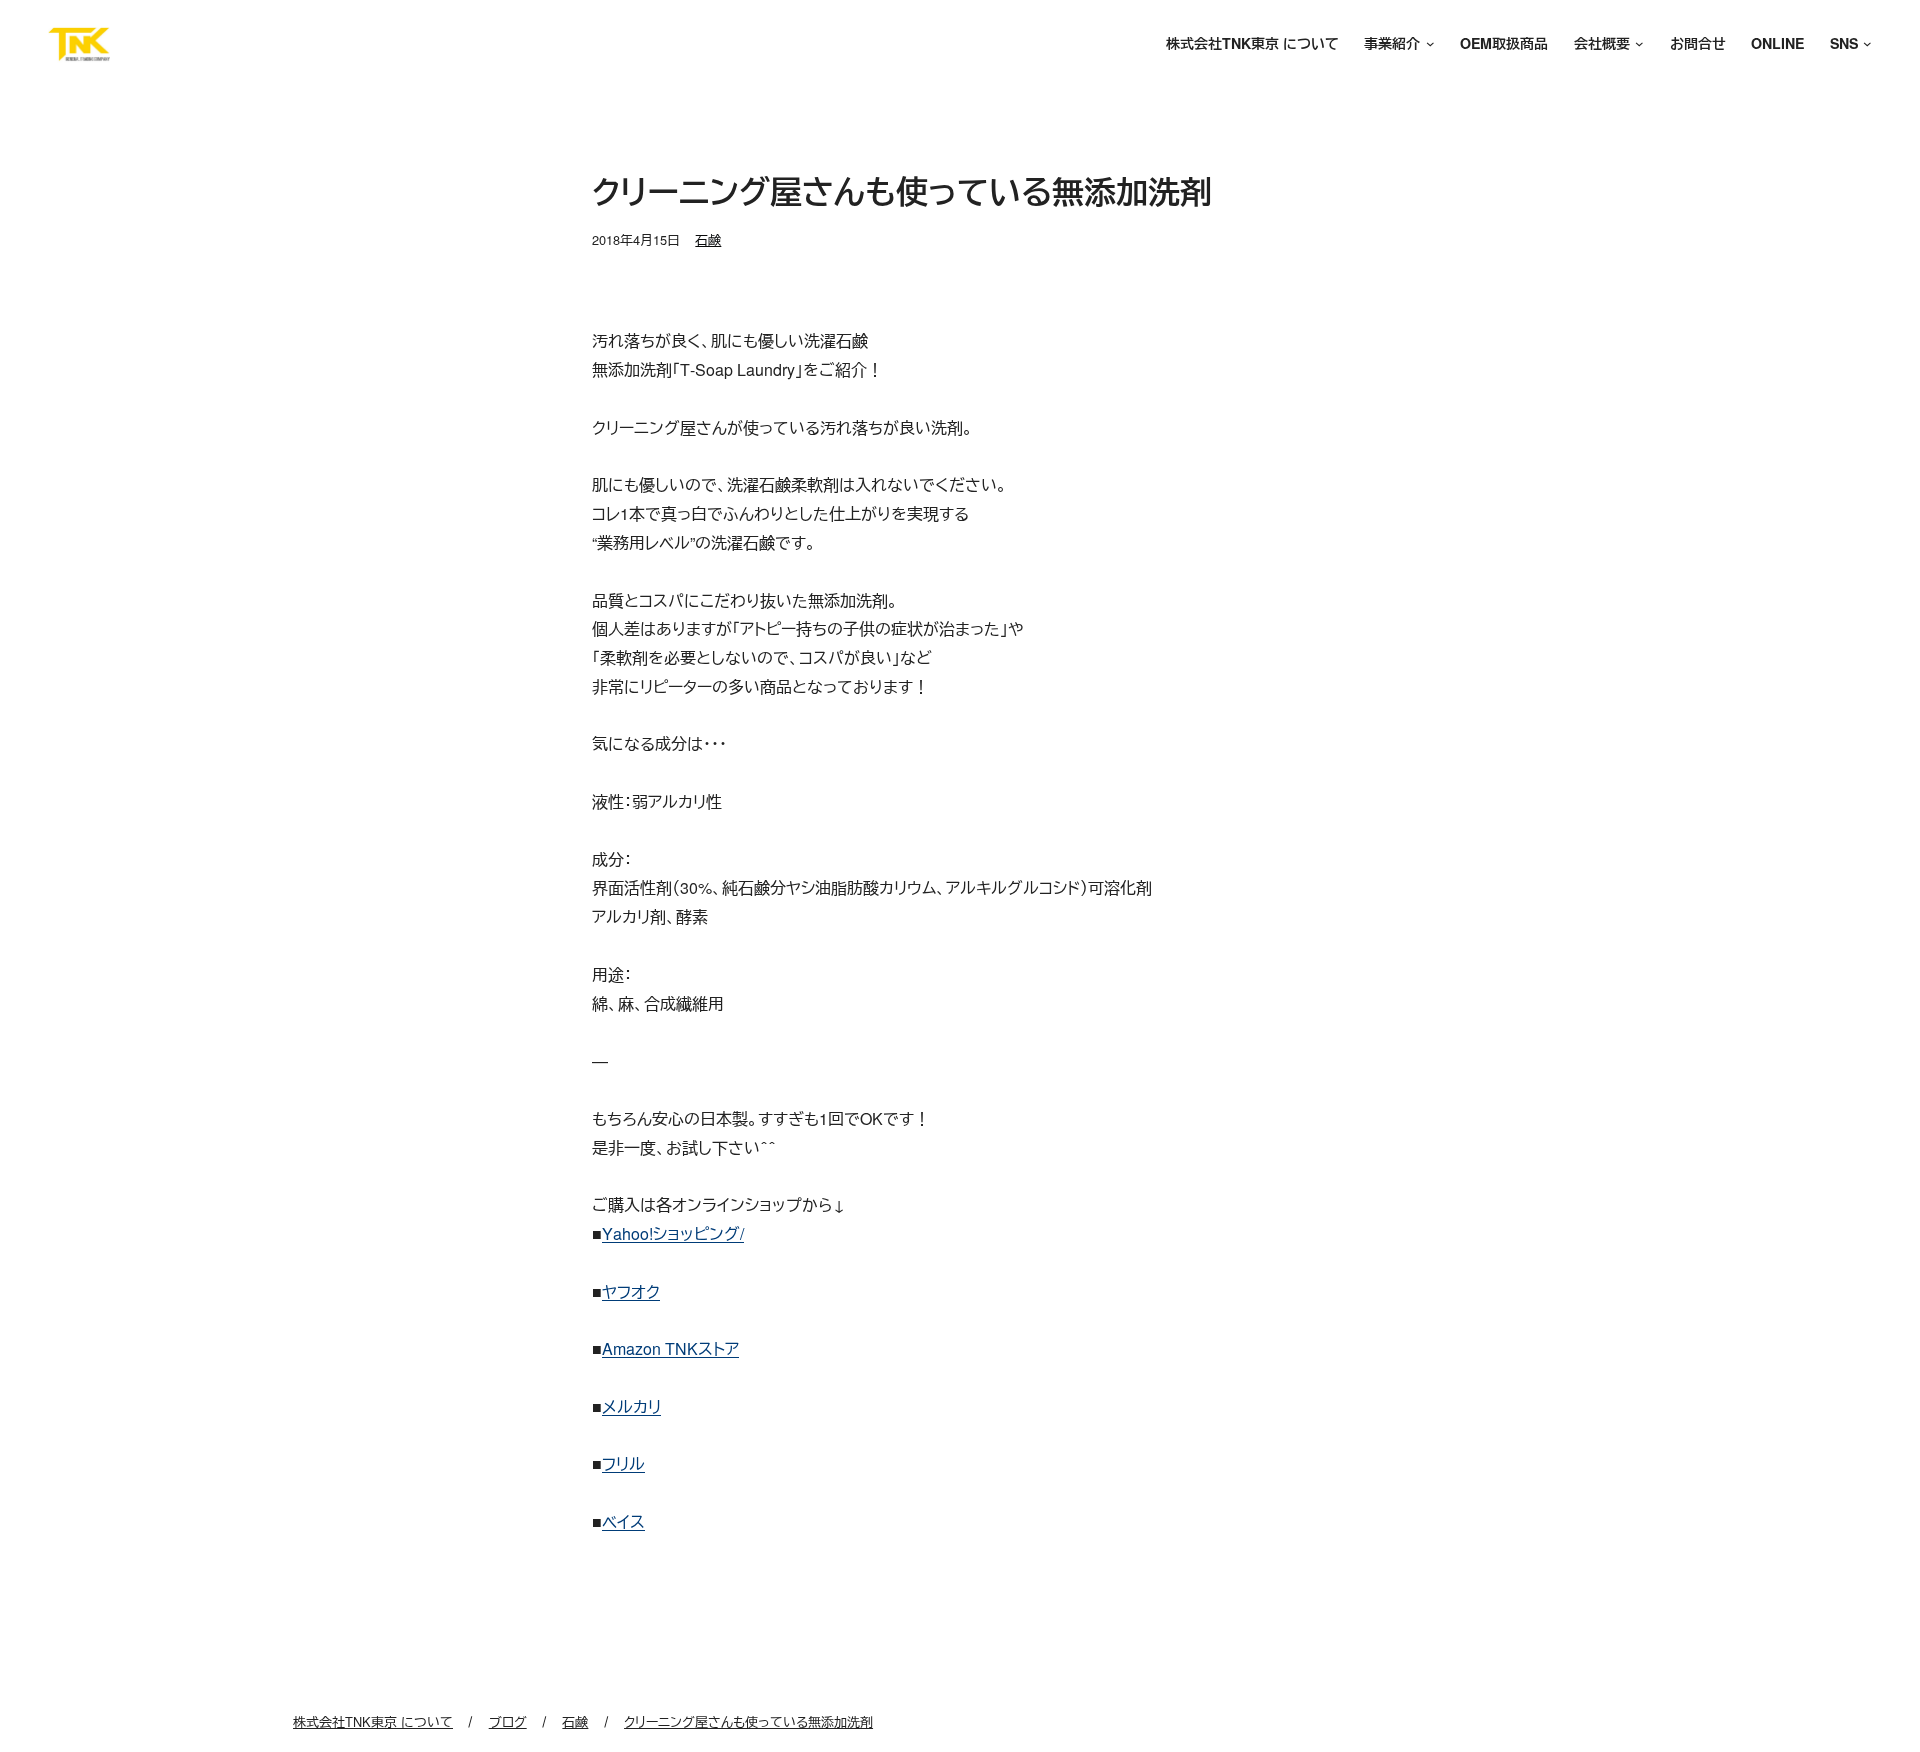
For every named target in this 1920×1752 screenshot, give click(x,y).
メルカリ (631, 1406)
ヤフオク (631, 1291)
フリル (623, 1463)
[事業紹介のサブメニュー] (1427, 44)
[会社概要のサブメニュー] (1637, 44)
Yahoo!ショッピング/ (673, 1233)
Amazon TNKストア (670, 1348)
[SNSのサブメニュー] (1865, 44)
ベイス (623, 1521)
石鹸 (708, 239)
